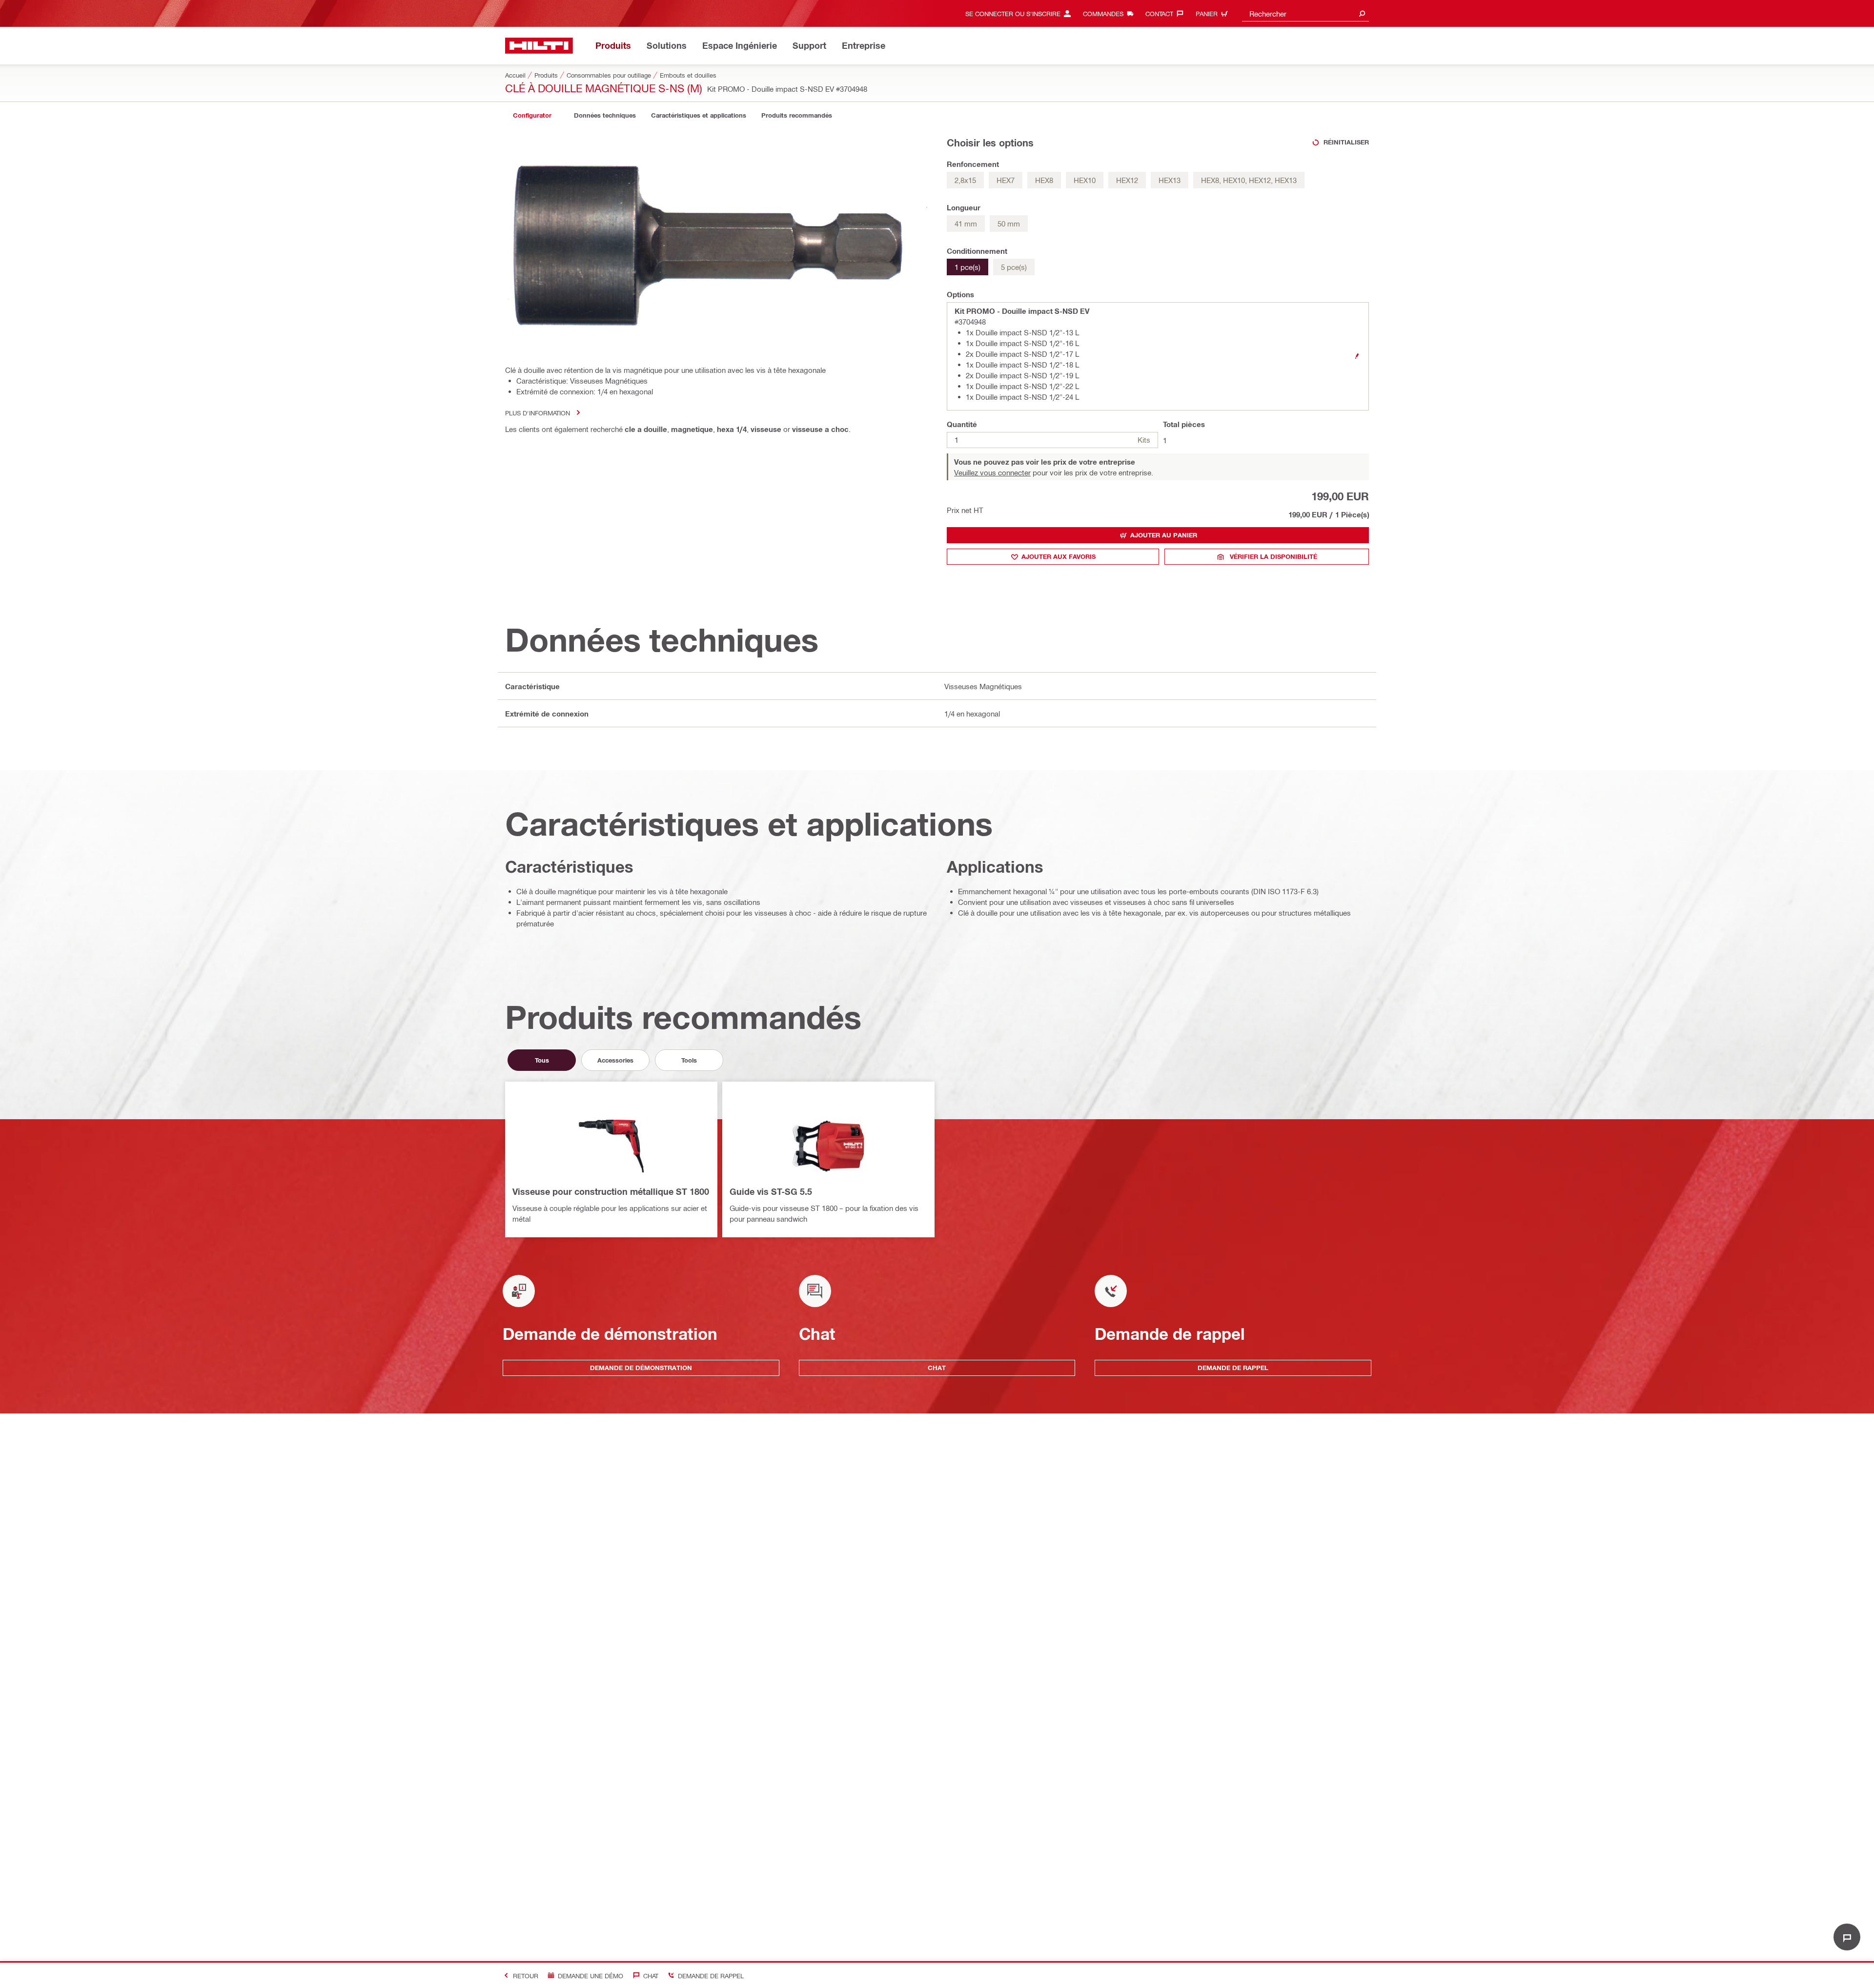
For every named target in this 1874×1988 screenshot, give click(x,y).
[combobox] (1305, 13)
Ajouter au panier (1164, 535)
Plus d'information (538, 413)
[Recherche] (1362, 13)
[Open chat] (1847, 1937)
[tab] (532, 115)
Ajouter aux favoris (1059, 556)
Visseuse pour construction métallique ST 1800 (611, 1191)
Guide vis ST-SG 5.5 (771, 1191)
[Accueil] (539, 46)
